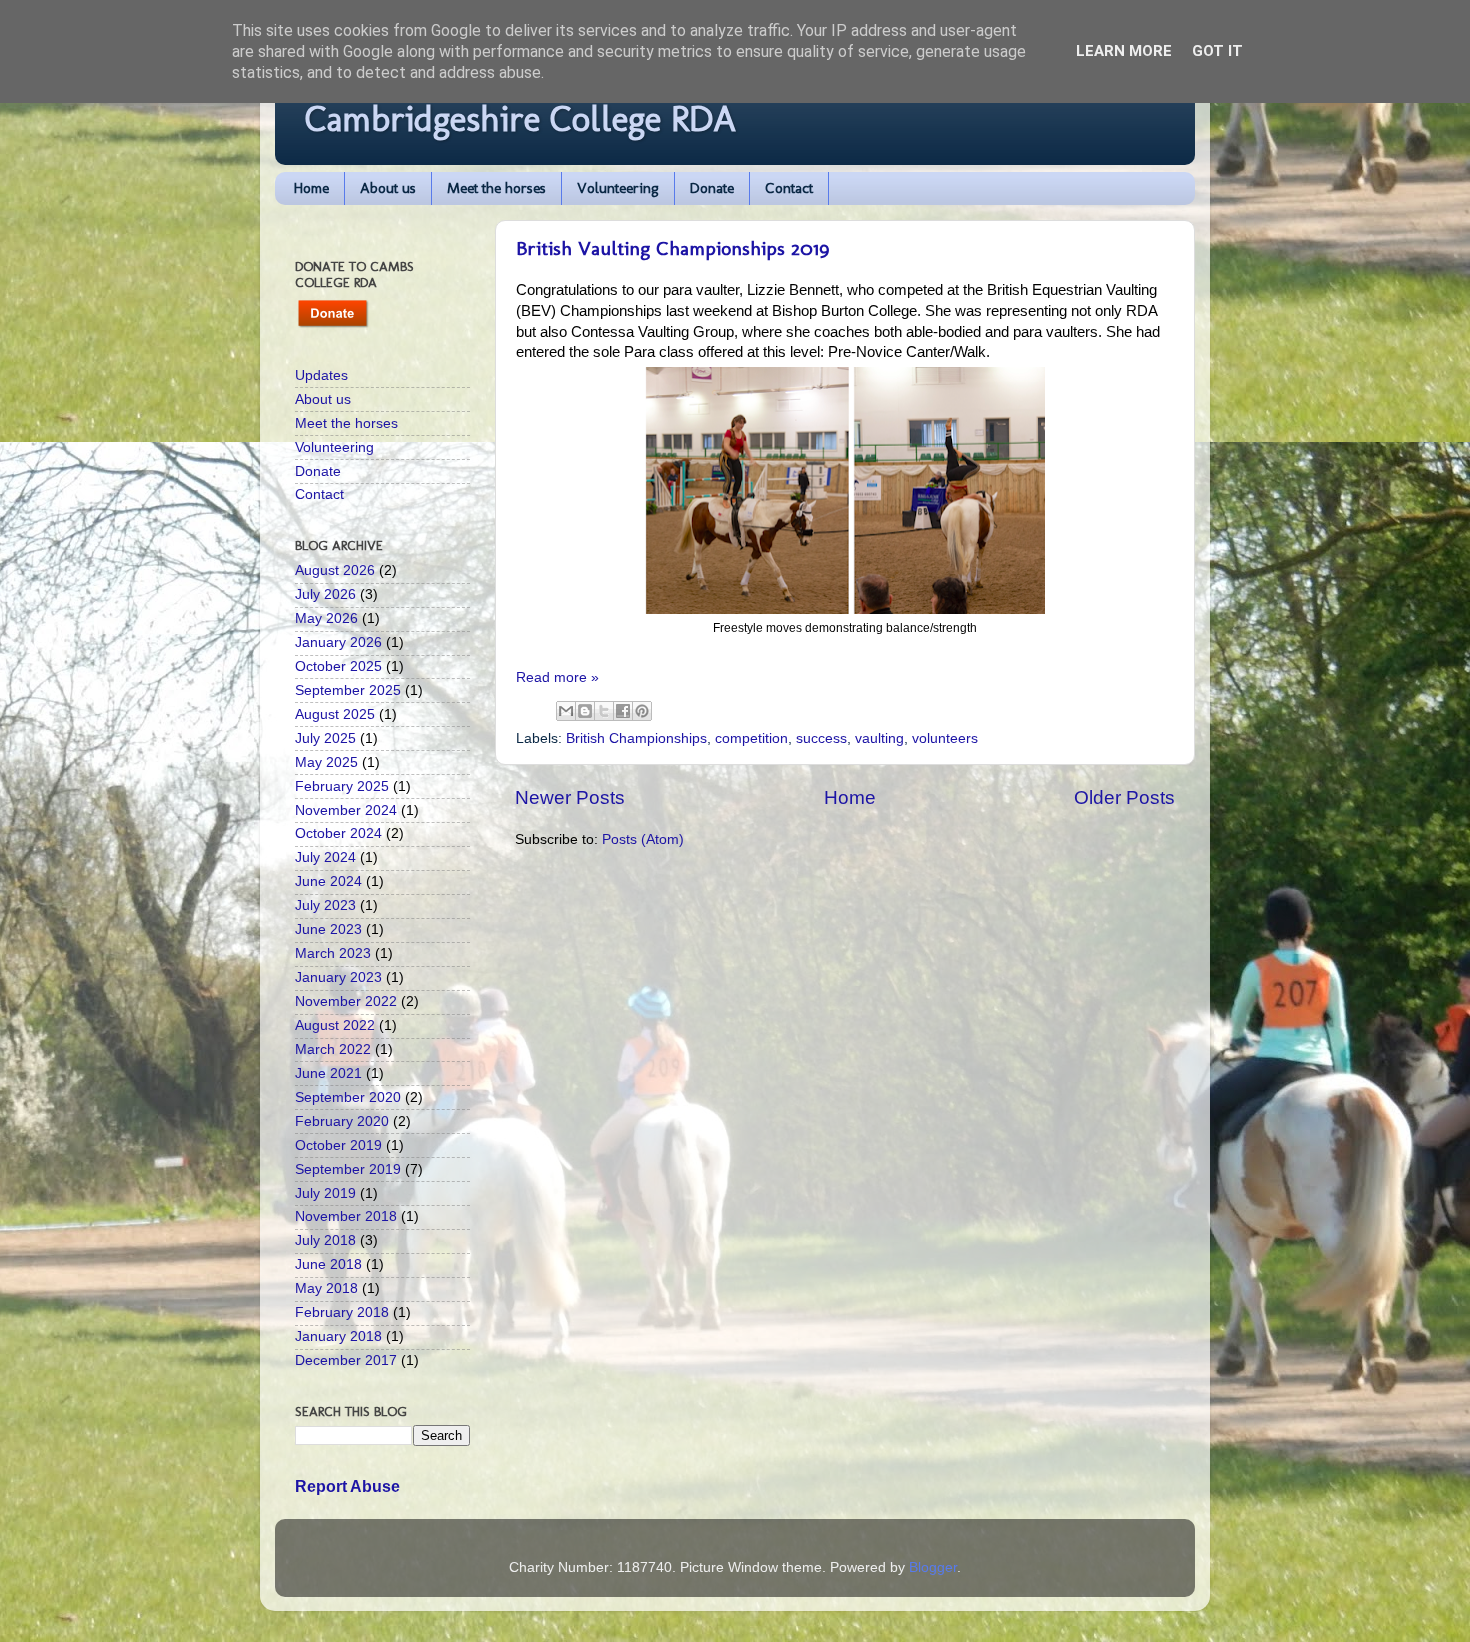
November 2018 (346, 1216)
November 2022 (346, 1001)
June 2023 (328, 929)
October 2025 (338, 666)
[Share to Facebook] (623, 711)
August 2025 (335, 714)
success (821, 738)
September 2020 (348, 1097)
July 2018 (325, 1240)
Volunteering (618, 188)
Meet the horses (496, 188)
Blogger (933, 1567)
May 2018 (326, 1288)
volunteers (945, 738)
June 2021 (328, 1073)
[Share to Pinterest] (642, 711)
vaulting (879, 738)
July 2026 (325, 594)
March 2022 (333, 1049)
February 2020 (342, 1121)
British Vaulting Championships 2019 (672, 248)
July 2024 (325, 857)
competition (751, 738)
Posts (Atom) (643, 839)
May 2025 (326, 762)
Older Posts (1124, 797)
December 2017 (346, 1360)
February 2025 (342, 786)
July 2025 (325, 738)
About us (388, 188)
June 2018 (328, 1264)
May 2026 (326, 618)
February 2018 (342, 1312)
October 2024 (338, 833)
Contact (789, 188)
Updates (321, 375)
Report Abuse (347, 1486)
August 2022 (335, 1025)
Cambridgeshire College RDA (520, 118)
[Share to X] (604, 711)
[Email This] (566, 711)
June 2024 (328, 881)
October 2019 (338, 1145)
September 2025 (348, 690)
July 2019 (325, 1193)
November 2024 (346, 810)
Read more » (557, 677)
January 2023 (338, 977)
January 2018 (338, 1336)
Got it (1217, 51)
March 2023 (333, 953)
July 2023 (325, 905)
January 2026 (338, 642)
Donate (712, 188)
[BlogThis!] (585, 711)
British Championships (636, 738)
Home (311, 188)
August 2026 (335, 570)
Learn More (1124, 51)
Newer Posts (570, 797)
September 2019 (348, 1169)
